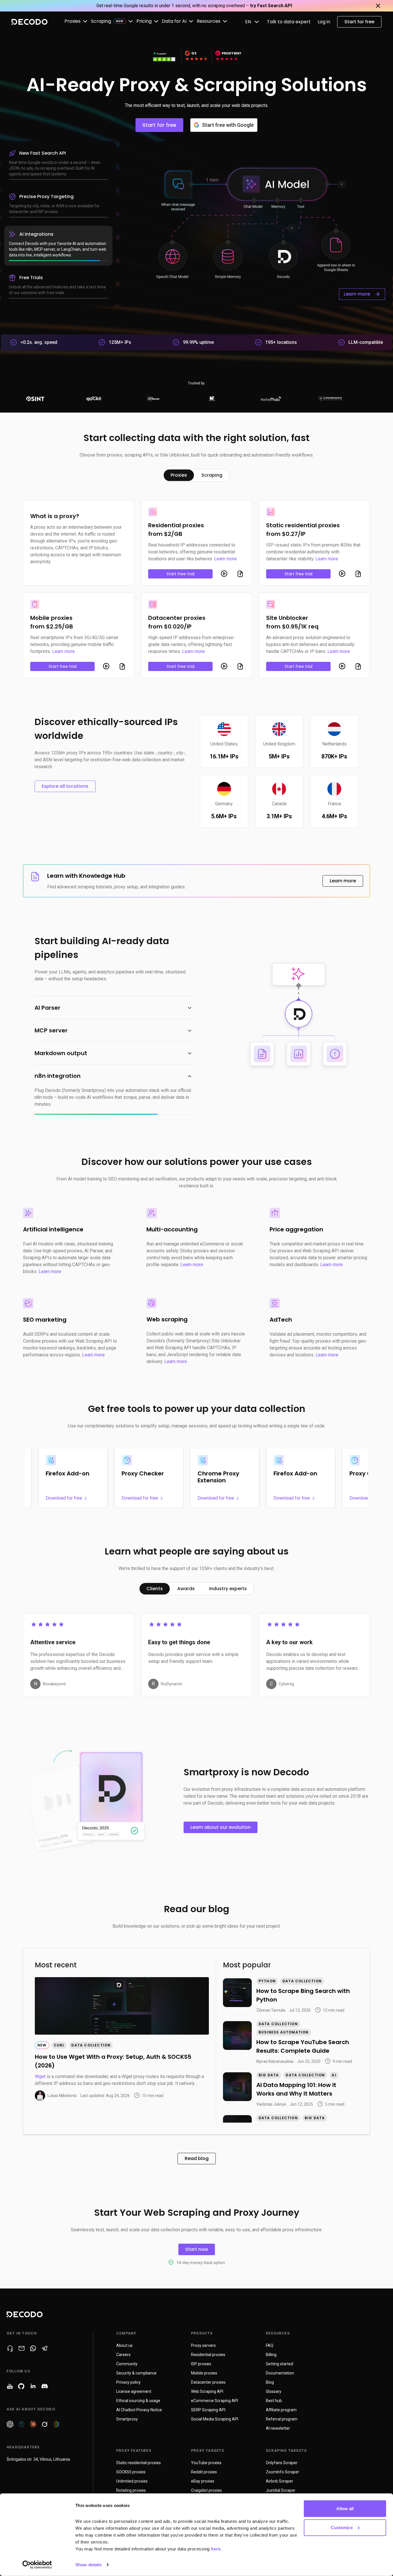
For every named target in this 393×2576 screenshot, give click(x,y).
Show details (88, 2565)
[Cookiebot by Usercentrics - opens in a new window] (37, 2565)
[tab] (179, 475)
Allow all (345, 2509)
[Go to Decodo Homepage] (29, 22)
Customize (342, 2527)
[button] (114, 1008)
